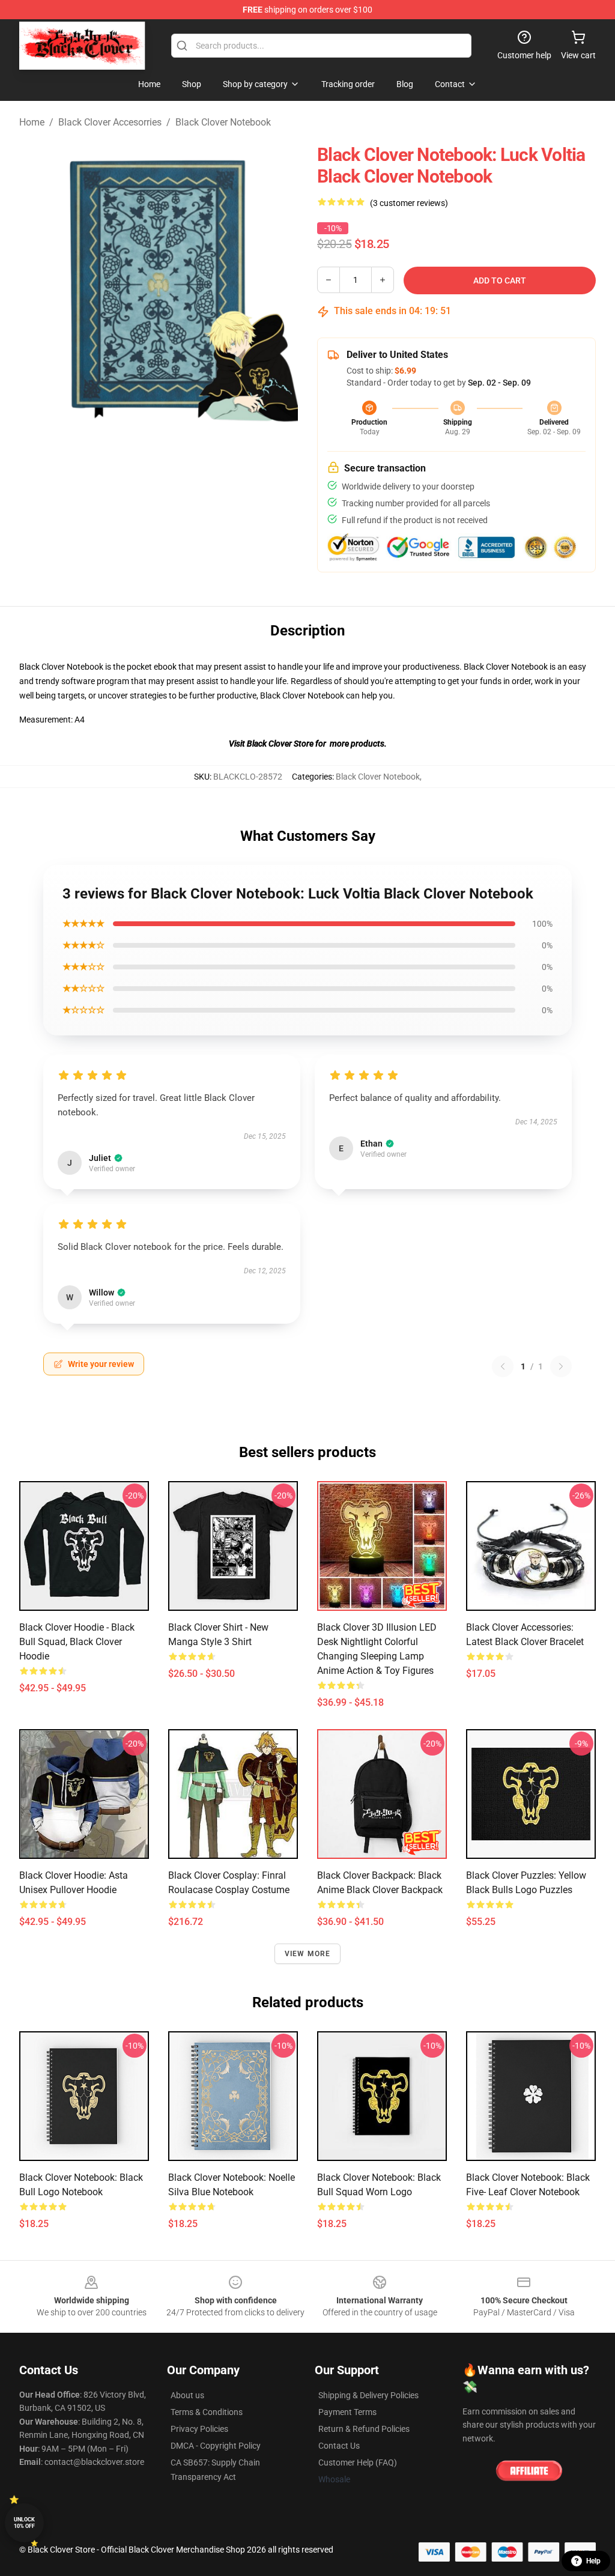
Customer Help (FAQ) (358, 2462)
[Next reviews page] (561, 1366)
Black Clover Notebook (223, 122)
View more (308, 1954)
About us (187, 2395)
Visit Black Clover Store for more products (307, 744)
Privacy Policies (199, 2429)
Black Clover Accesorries (110, 122)
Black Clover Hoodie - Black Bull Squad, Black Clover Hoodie (77, 1642)
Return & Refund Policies (364, 2429)
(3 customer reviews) (409, 203)
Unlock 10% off (24, 2523)
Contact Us (339, 2446)
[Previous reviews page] (503, 1366)
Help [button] (593, 2561)
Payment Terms (347, 2412)
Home (32, 122)
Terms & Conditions (207, 2412)
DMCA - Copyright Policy (216, 2446)
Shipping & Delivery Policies (368, 2395)
